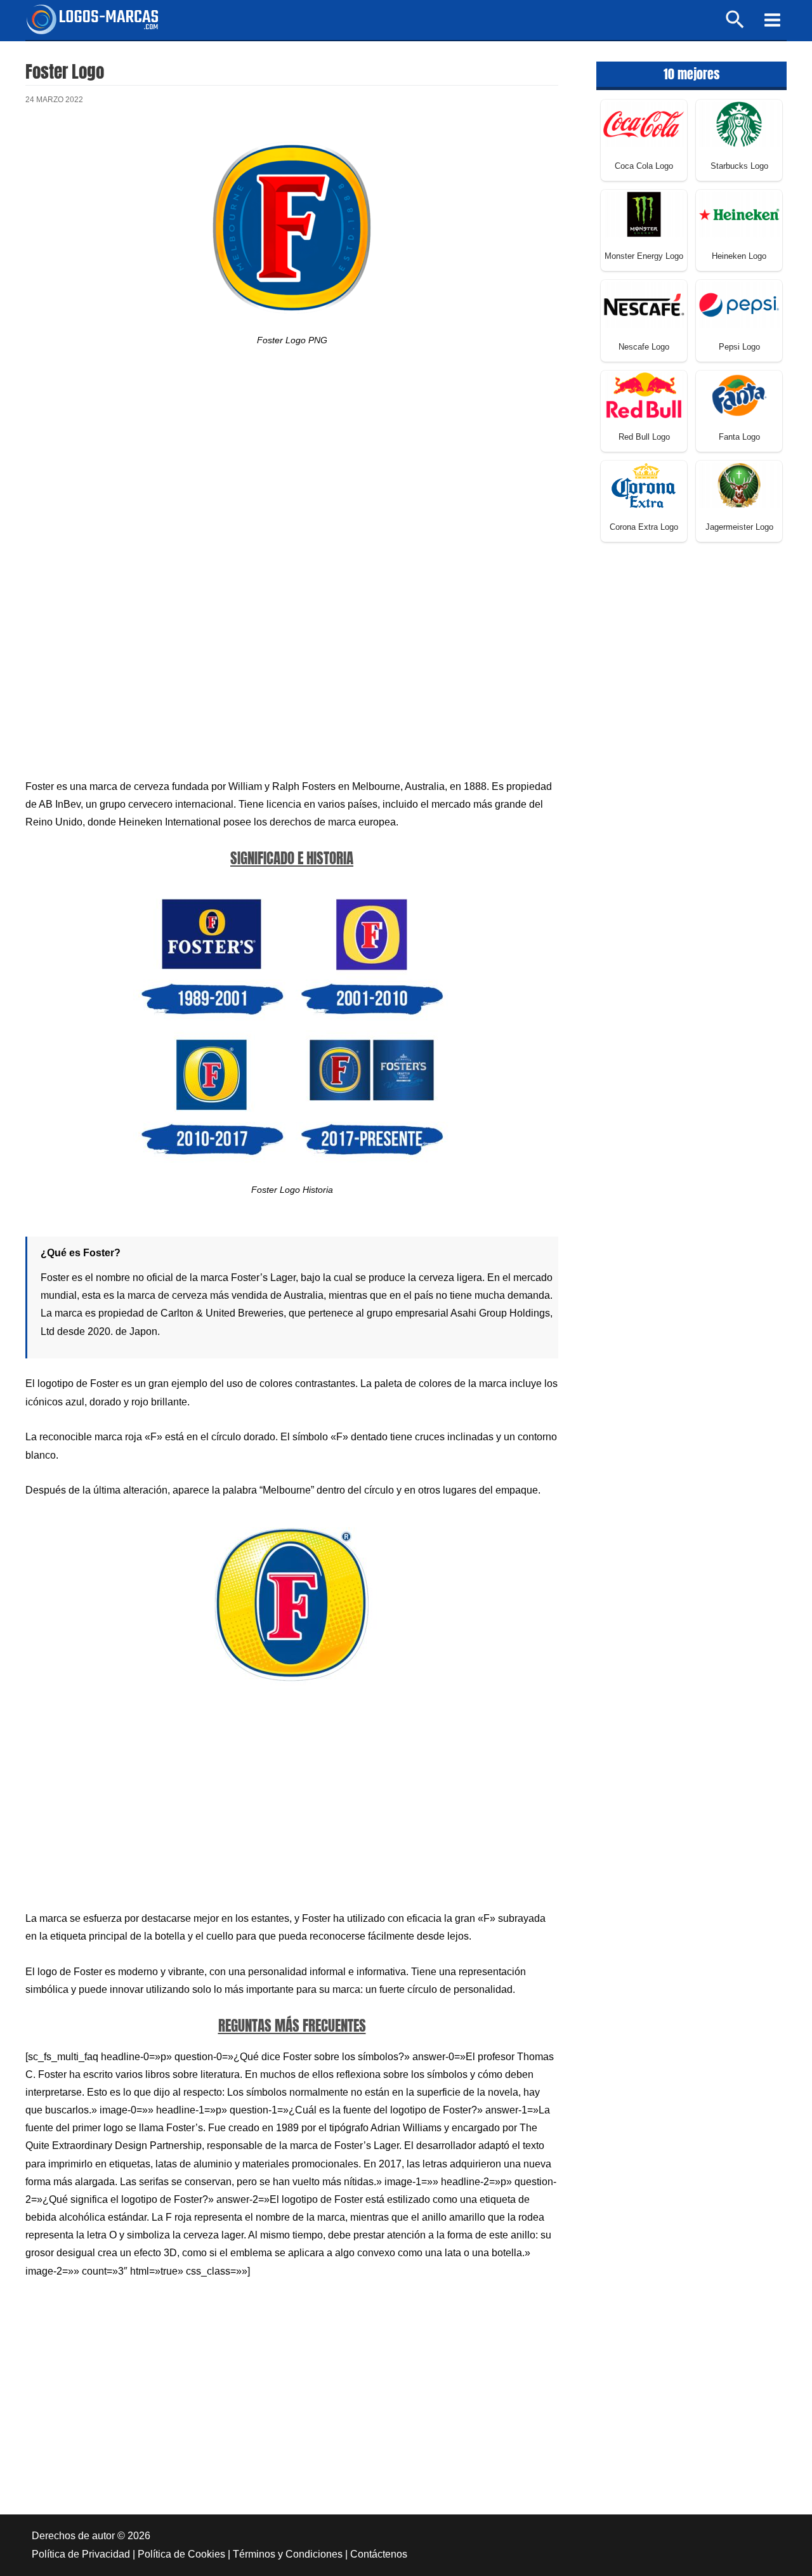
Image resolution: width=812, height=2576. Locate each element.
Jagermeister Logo (739, 527)
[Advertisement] (292, 473)
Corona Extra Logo (644, 527)
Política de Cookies (181, 2554)
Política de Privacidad (81, 2554)
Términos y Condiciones (288, 2554)
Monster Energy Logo (644, 256)
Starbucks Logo (739, 166)
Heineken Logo (739, 256)
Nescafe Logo (644, 347)
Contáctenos (379, 2554)
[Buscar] (736, 25)
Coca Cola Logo (644, 166)
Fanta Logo (739, 437)
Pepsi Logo (739, 347)
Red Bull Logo (644, 437)
